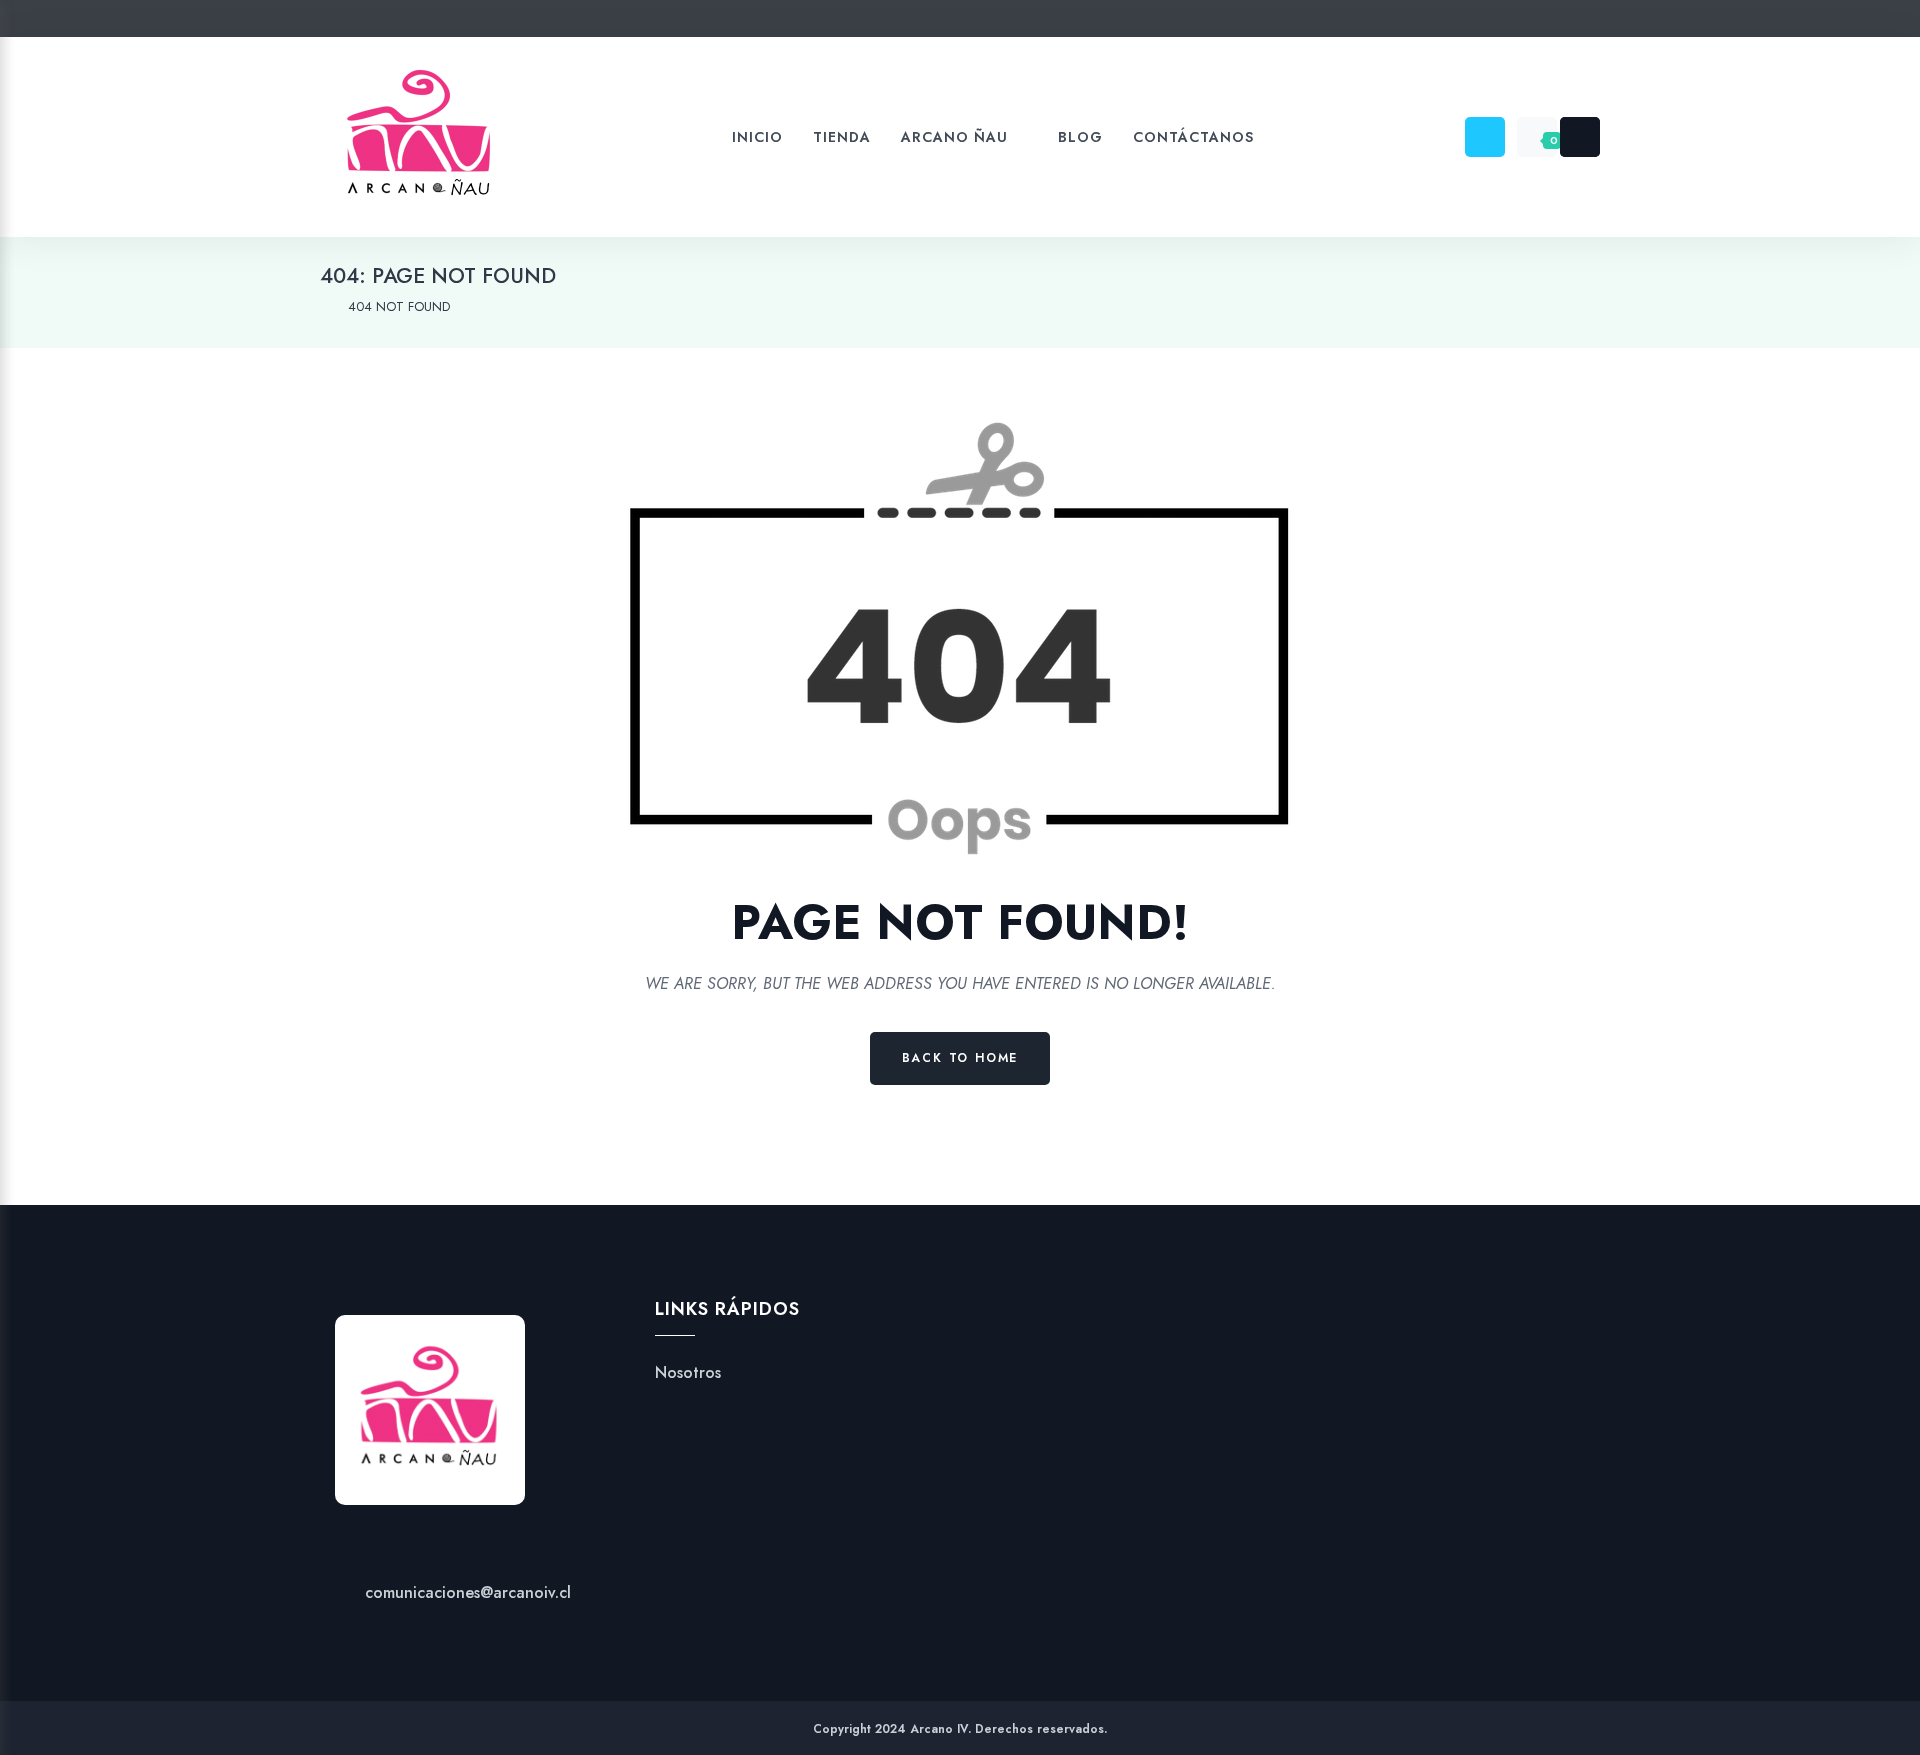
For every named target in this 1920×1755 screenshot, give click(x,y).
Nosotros (688, 1373)
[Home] (324, 307)
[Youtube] (998, 22)
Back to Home (960, 1058)
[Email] (1036, 22)
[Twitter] (884, 22)
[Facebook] (922, 22)
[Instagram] (960, 22)
